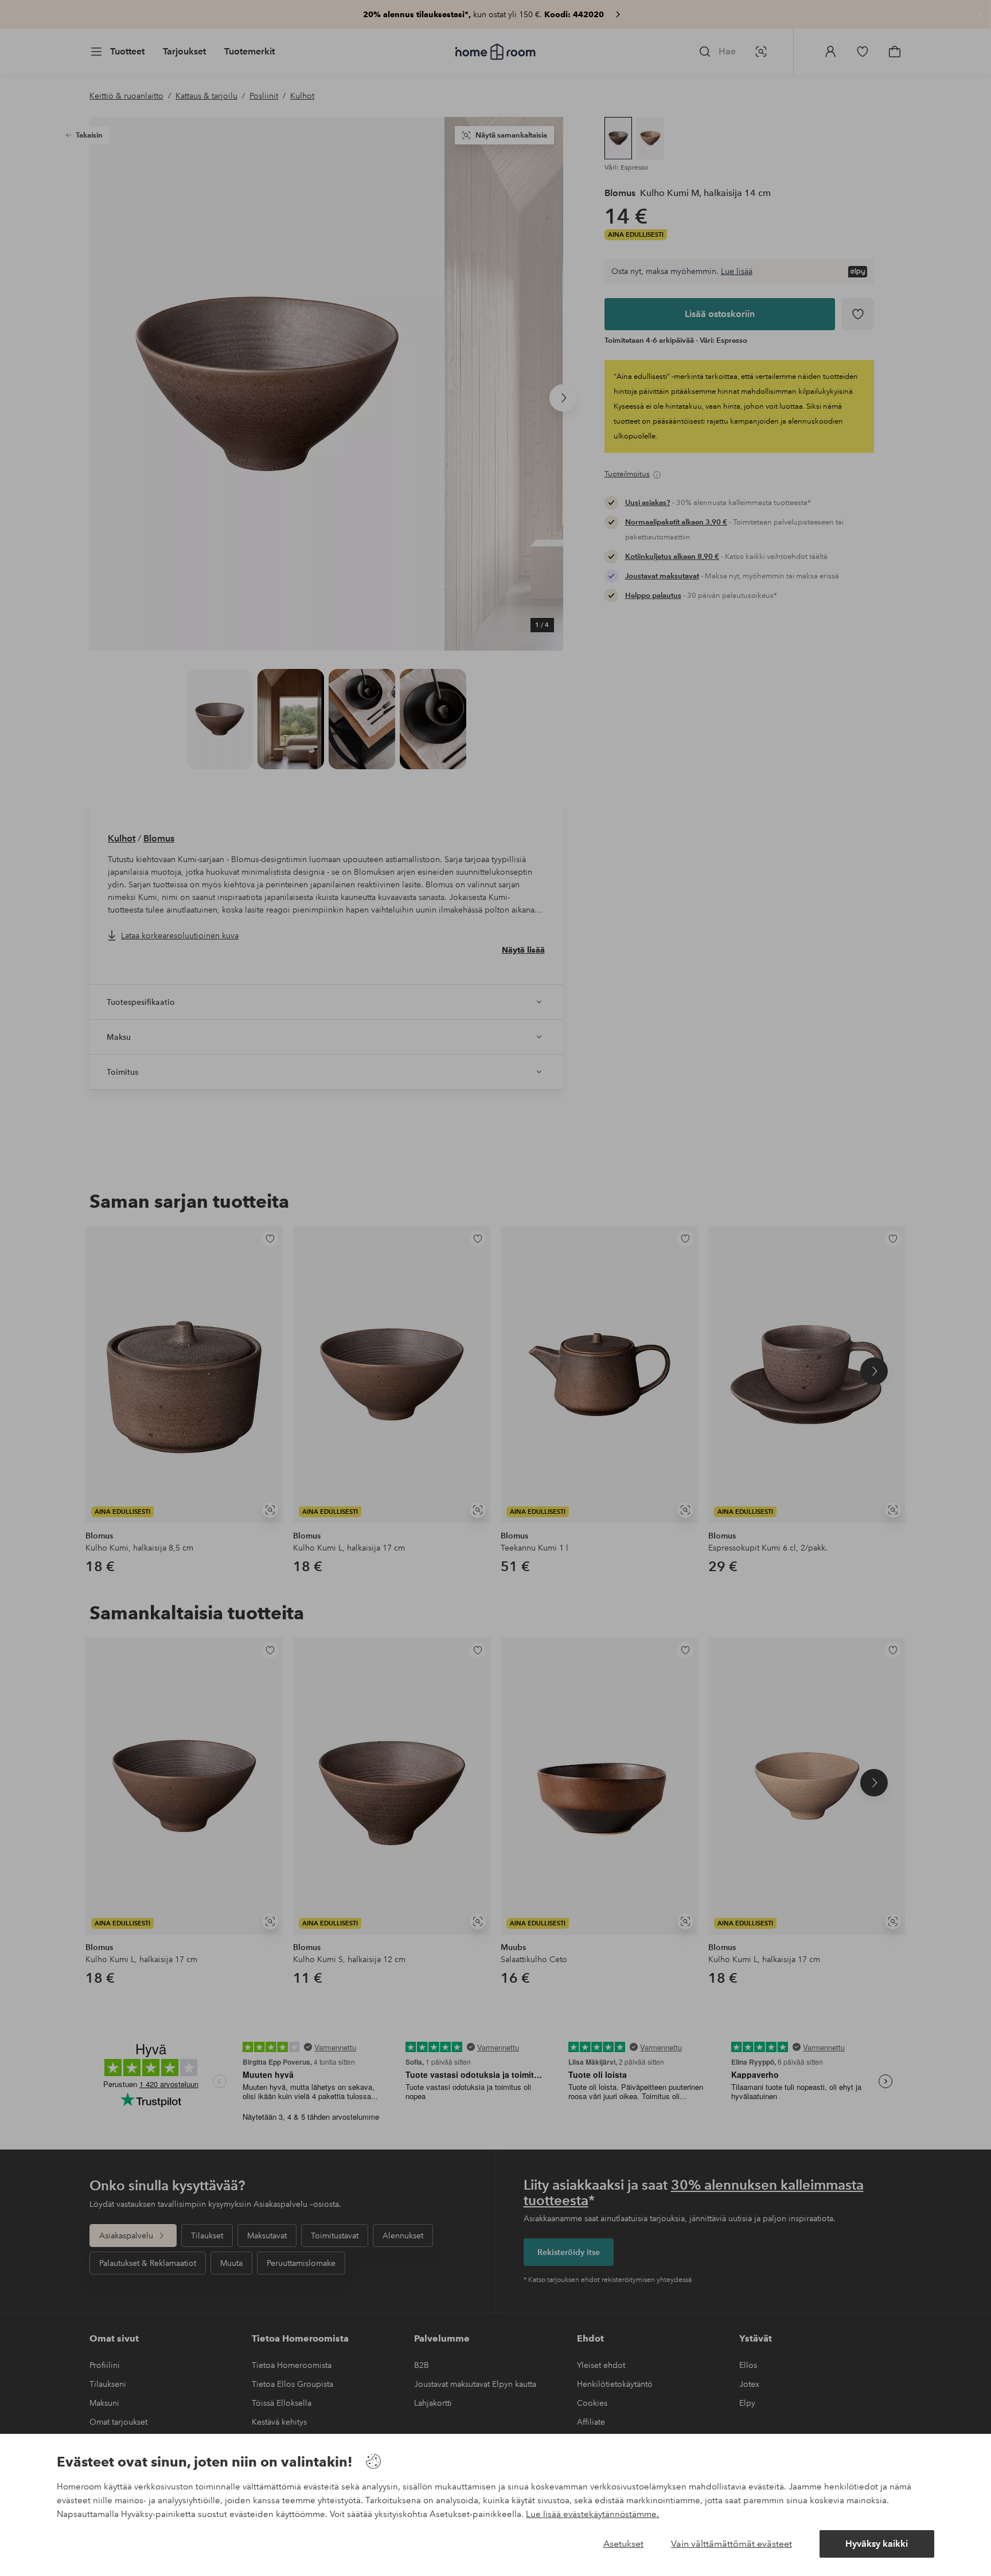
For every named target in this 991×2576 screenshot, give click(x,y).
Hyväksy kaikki (877, 2544)
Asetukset (623, 2544)
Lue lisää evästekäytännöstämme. (592, 2514)
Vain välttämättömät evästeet (731, 2544)
